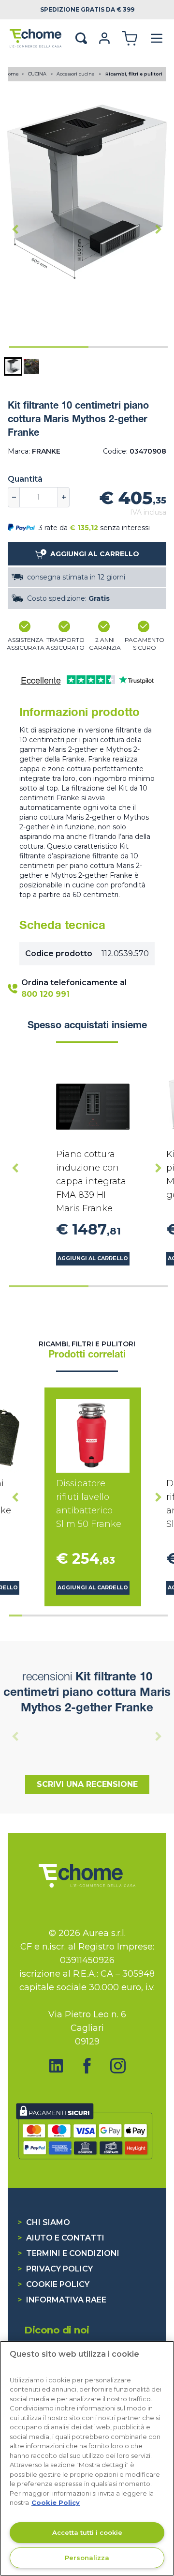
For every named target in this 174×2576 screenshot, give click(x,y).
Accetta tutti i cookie (87, 2532)
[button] (13, 366)
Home (12, 74)
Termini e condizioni (68, 2253)
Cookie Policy (53, 2284)
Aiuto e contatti (61, 2238)
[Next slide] (159, 229)
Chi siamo (44, 2222)
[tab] (49, 347)
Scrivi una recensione (87, 1784)
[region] (87, 2458)
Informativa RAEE (62, 2300)
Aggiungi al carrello (93, 1258)
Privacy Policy (55, 2269)
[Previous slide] (15, 1736)
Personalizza (87, 2558)
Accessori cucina (76, 74)
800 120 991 (45, 994)
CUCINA (38, 74)
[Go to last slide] (15, 229)
